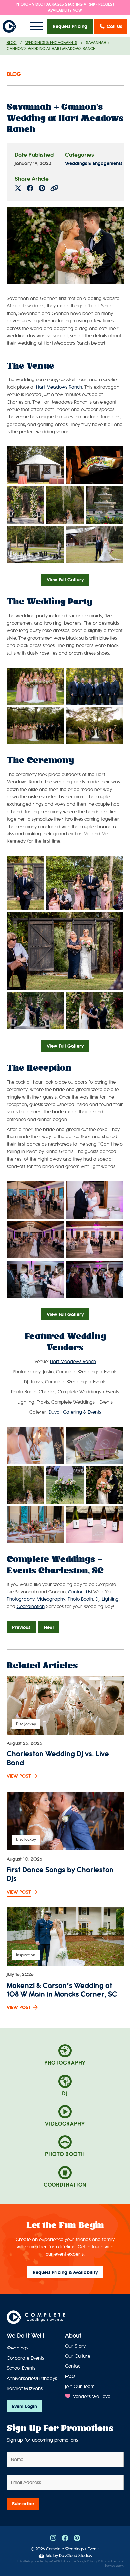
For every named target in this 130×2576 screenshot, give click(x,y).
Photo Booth (80, 1599)
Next (49, 1627)
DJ (97, 1599)
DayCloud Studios (75, 2556)
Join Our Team (80, 2387)
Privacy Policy (96, 2562)
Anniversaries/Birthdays (32, 2379)
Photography (21, 1599)
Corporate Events (25, 2358)
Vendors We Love (91, 2397)
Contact (73, 2366)
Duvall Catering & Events (75, 1412)
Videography (51, 1599)
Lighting (110, 1599)
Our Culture (78, 2356)
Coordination (31, 1607)
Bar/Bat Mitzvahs (25, 2389)
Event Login (24, 2406)
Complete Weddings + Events (73, 2549)
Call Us (114, 26)
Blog (12, 43)
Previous (21, 1627)
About (73, 2336)
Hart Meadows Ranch (59, 387)
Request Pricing (70, 26)
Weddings (17, 2348)
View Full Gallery (65, 580)
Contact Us (79, 1592)
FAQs (70, 2377)
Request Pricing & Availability (65, 2272)
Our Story (75, 2346)
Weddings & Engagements (51, 43)
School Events (21, 2368)
